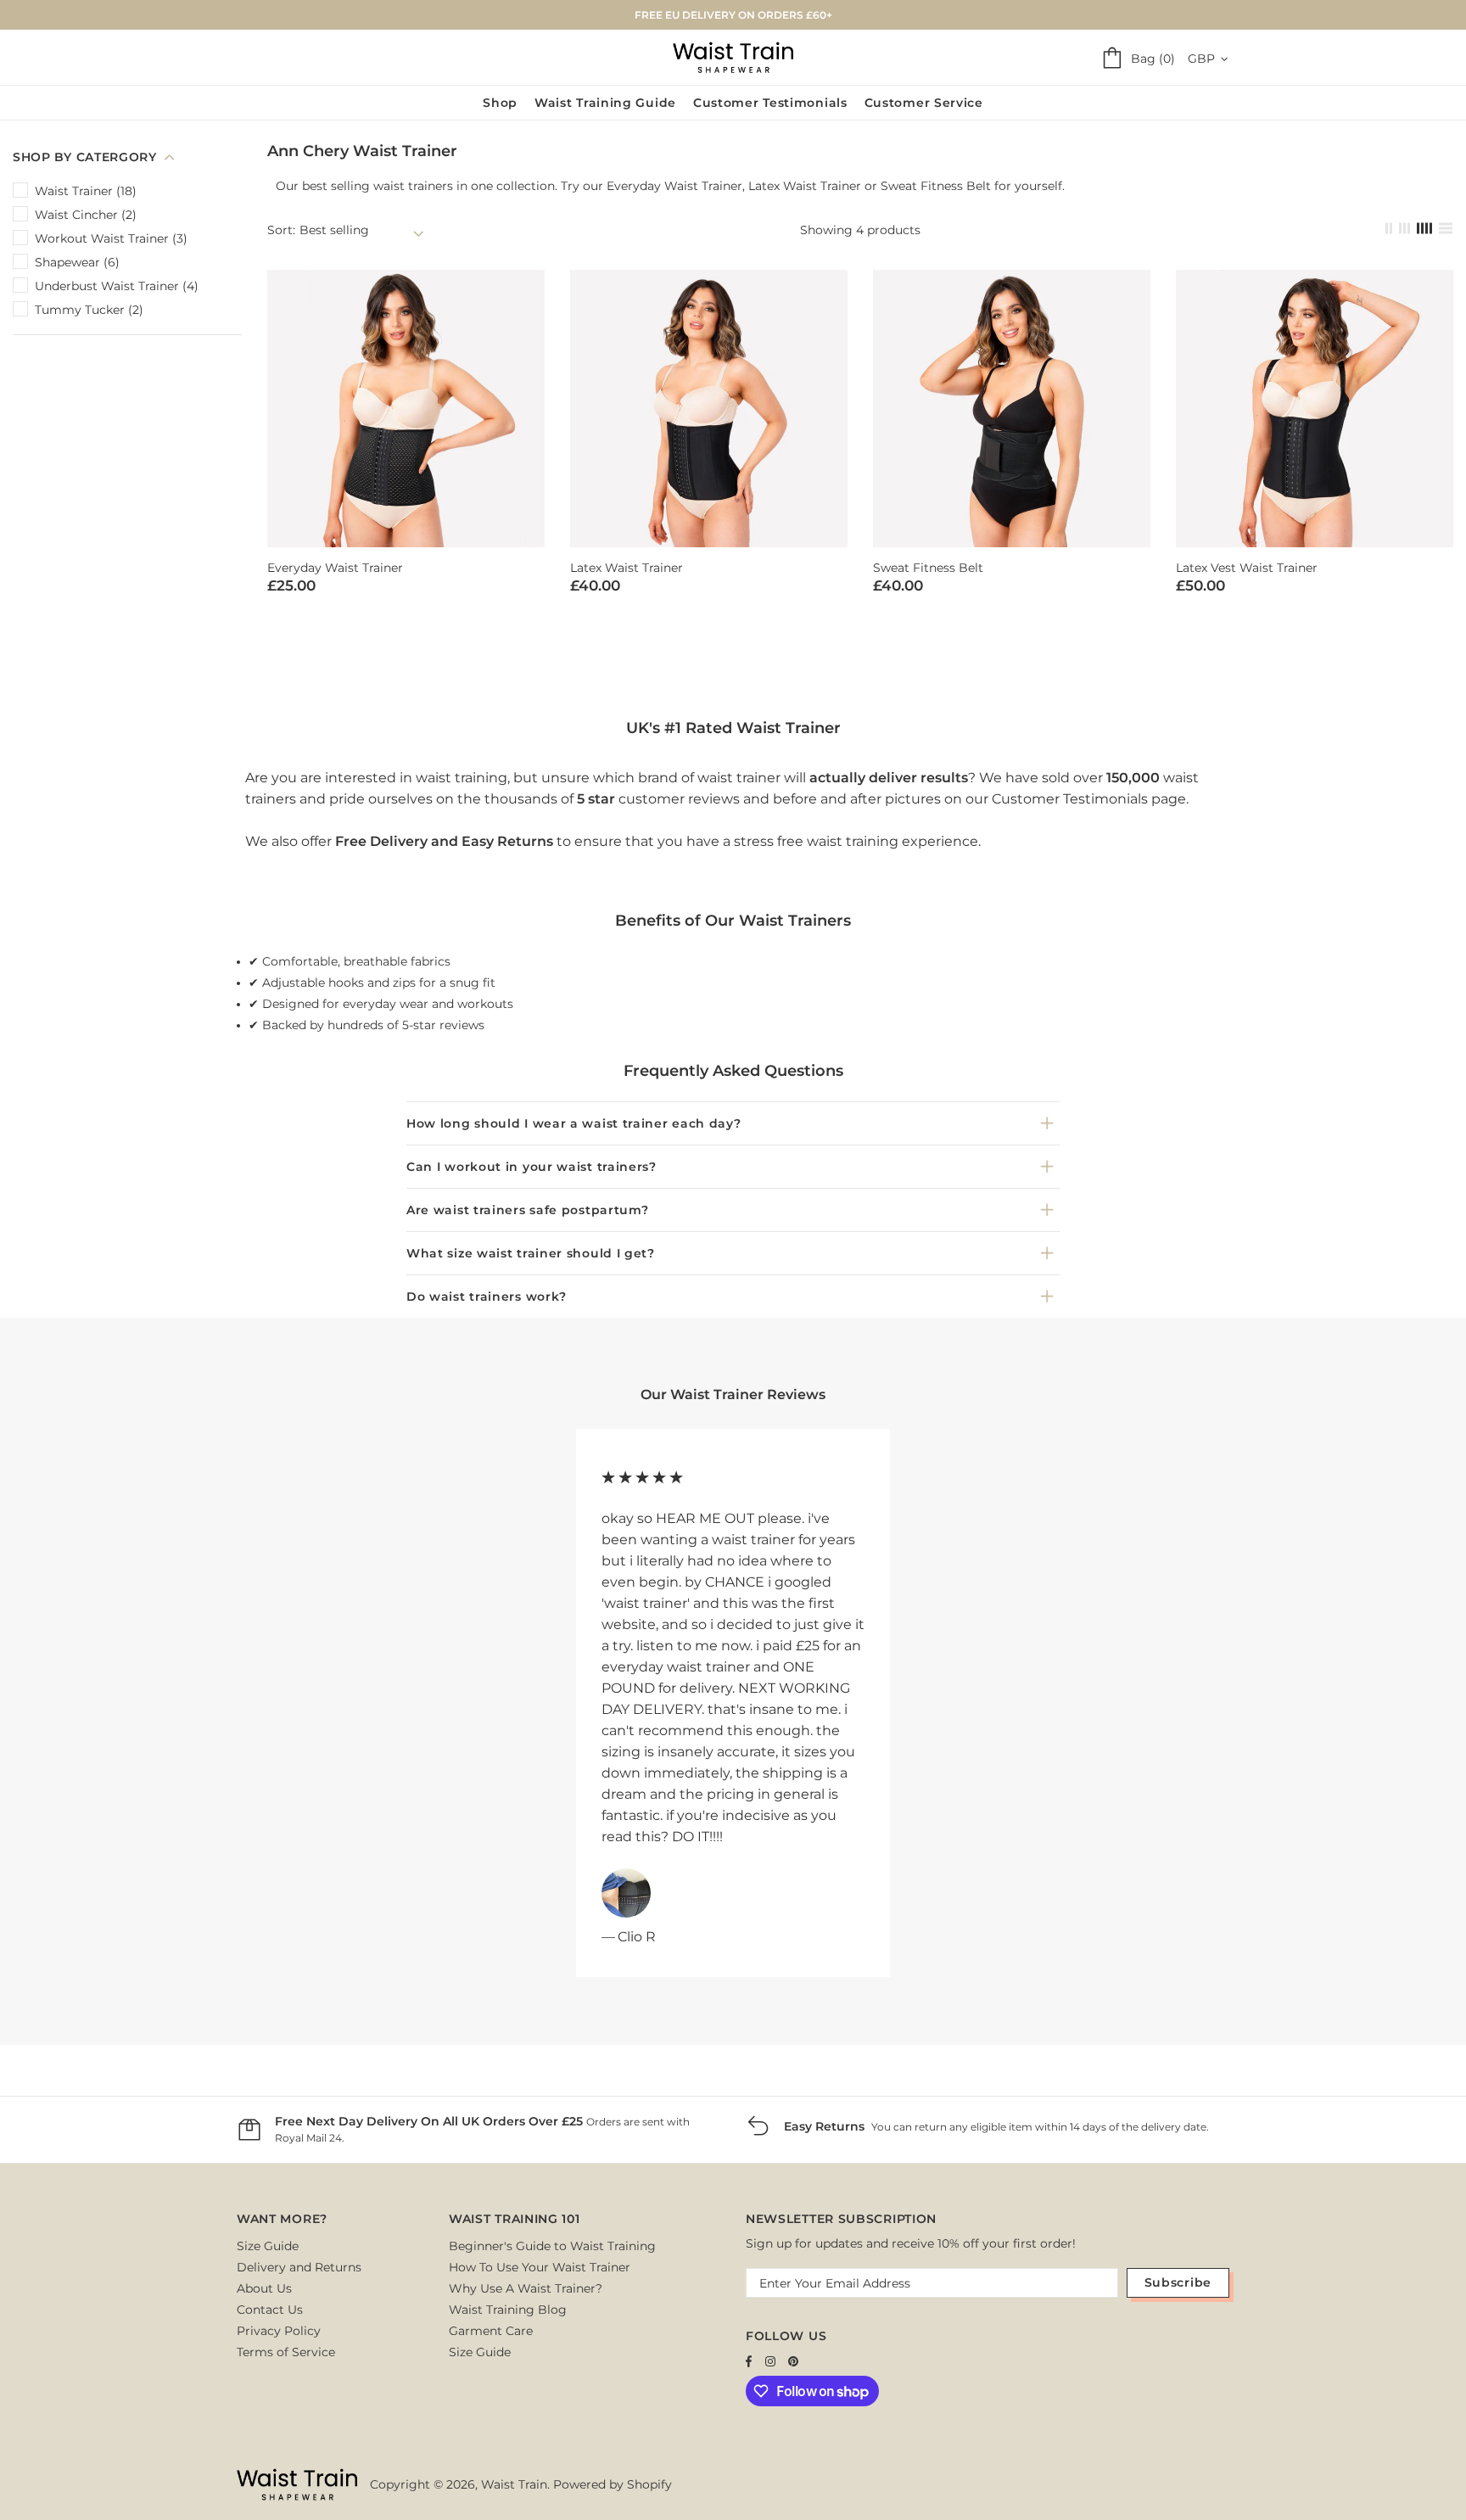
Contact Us (270, 2310)
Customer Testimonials (1070, 799)
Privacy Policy (279, 2331)
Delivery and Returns (299, 2267)
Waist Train (733, 57)
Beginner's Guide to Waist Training (552, 2246)
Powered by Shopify (613, 2484)
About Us (264, 2288)
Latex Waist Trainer (805, 186)
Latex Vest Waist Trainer (1247, 568)
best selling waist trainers (378, 186)
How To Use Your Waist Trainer (540, 2267)
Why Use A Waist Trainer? (526, 2288)
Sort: (281, 230)
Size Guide (268, 2246)
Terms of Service (286, 2352)
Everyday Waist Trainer (674, 186)
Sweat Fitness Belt (936, 186)
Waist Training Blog (508, 2310)
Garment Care (491, 2331)
